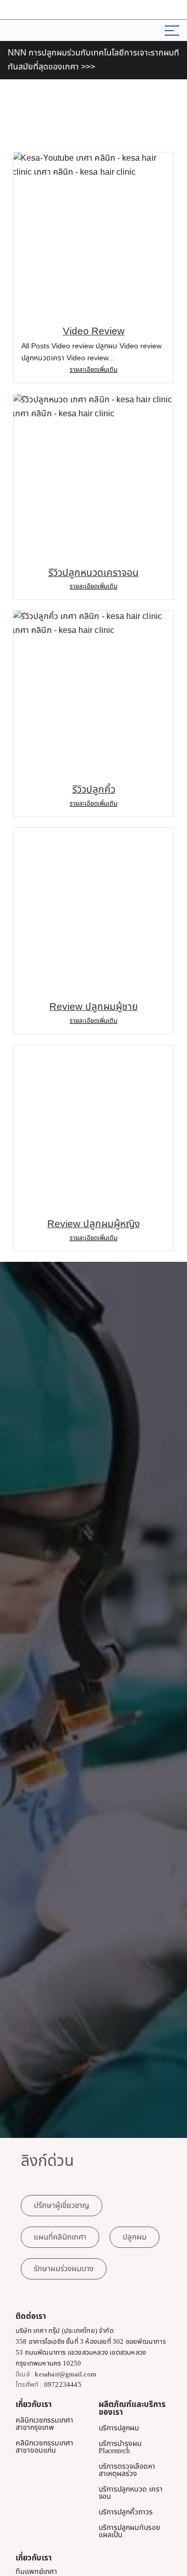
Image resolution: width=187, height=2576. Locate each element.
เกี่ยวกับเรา (34, 2405)
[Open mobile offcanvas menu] (172, 30)
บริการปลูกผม (119, 2428)
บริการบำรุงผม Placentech (120, 2447)
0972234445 (63, 2384)
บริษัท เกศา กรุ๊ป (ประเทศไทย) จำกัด (65, 2331)
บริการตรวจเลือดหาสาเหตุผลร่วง (127, 2470)
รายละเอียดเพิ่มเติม (94, 370)
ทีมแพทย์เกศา (36, 2572)
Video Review (94, 331)
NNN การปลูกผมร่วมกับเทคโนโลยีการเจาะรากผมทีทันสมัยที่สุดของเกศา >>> (94, 60)
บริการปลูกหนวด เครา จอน (131, 2493)
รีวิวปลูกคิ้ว (94, 789)
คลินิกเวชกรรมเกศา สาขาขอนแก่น (44, 2447)
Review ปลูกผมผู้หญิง (94, 1224)
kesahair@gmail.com (65, 2374)
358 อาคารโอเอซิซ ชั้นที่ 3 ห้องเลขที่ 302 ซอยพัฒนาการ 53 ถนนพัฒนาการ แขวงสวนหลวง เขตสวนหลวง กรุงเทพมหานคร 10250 (91, 2352)
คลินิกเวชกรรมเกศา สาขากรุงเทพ (44, 2424)
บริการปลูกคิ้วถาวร (126, 2512)
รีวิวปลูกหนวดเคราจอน (94, 573)
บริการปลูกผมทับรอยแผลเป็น (129, 2531)
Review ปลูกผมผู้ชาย (94, 1007)
